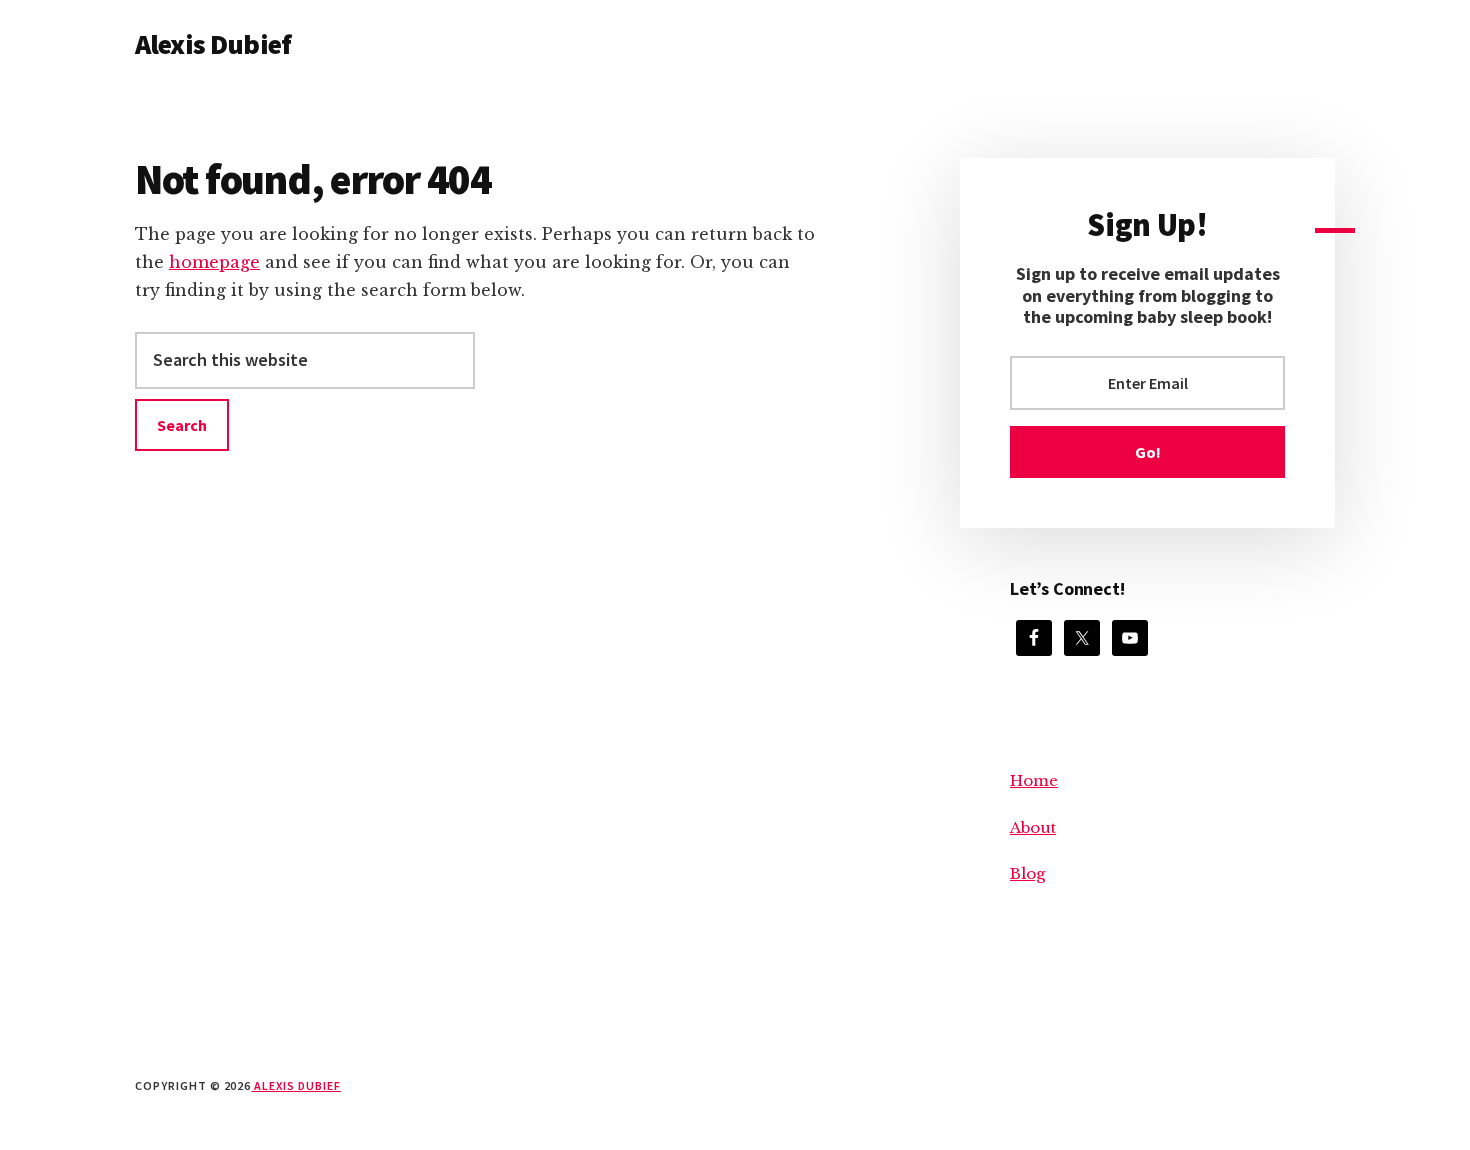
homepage (214, 262)
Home (1034, 780)
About (1033, 827)
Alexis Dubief (213, 44)
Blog (1027, 873)
